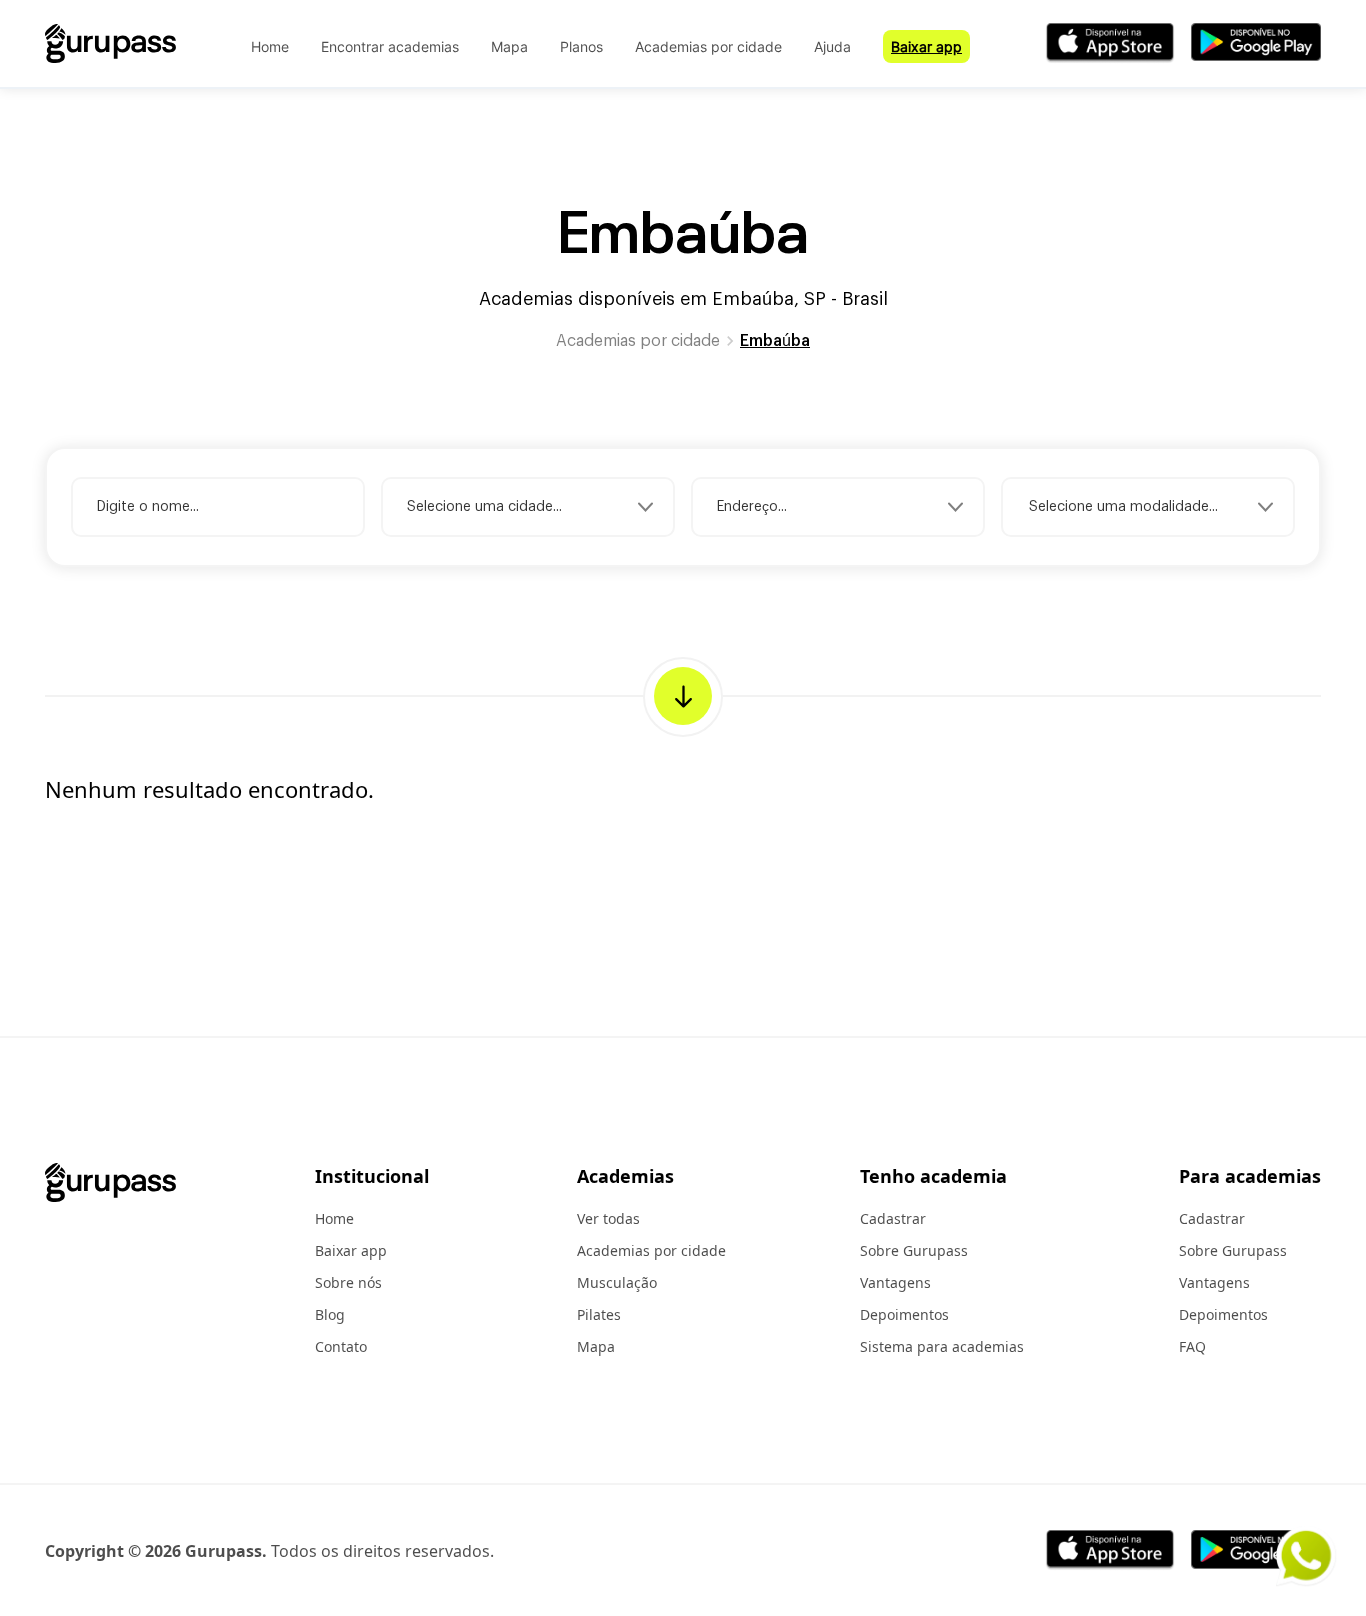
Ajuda (832, 46)
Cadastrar (893, 1218)
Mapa (509, 46)
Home (270, 46)
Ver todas (608, 1218)
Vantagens (895, 1282)
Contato (341, 1346)
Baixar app (926, 46)
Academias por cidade (708, 46)
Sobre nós (348, 1282)
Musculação (617, 1282)
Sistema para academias (942, 1346)
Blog (330, 1314)
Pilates (599, 1314)
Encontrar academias (390, 46)
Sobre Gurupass (914, 1250)
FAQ (1192, 1346)
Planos (581, 46)
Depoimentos (904, 1314)
